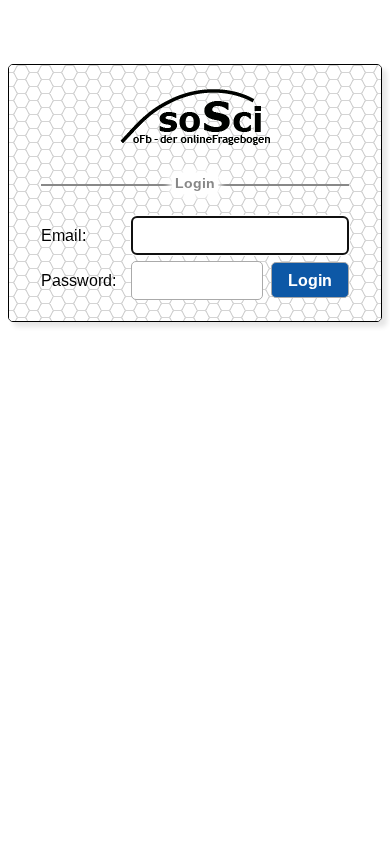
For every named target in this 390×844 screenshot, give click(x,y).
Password (76, 280)
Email (61, 235)
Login (195, 183)
